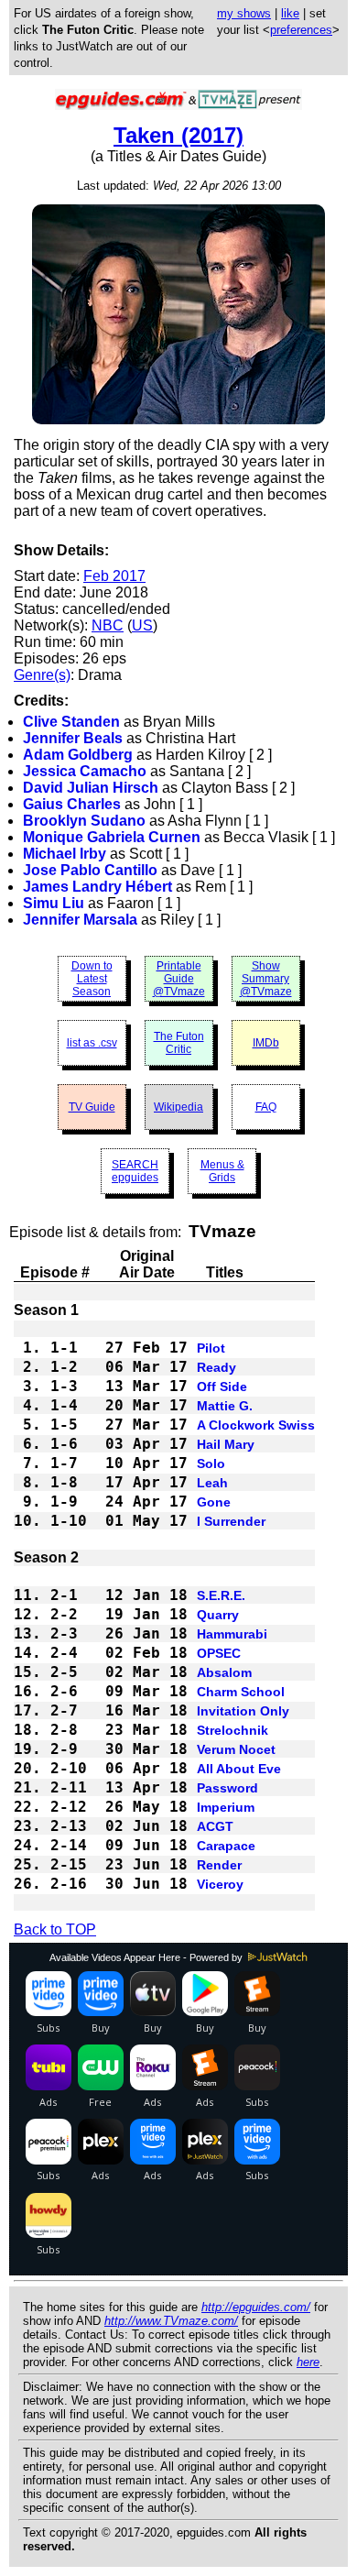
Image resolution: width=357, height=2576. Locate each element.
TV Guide (92, 1107)
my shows (244, 13)
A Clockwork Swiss (256, 1425)
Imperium (226, 1807)
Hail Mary (226, 1444)
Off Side (222, 1387)
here (308, 2362)
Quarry (218, 1615)
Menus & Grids (222, 1171)
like (290, 13)
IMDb (266, 1043)
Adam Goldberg (78, 755)
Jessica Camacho (85, 771)
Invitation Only (243, 1711)
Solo (211, 1463)
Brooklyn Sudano (84, 821)
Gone (214, 1502)
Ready (216, 1367)
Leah (212, 1483)
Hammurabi (232, 1634)
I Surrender (231, 1521)
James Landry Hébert (97, 887)
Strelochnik (233, 1730)
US (142, 625)
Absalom (224, 1672)
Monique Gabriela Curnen (112, 837)
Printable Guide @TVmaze (179, 979)
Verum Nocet (236, 1749)
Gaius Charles (72, 804)
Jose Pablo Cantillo (90, 870)
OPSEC (219, 1653)
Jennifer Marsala (80, 920)
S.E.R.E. (221, 1595)
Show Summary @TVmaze (266, 979)
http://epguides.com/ (256, 2307)
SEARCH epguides (135, 1171)
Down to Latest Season (92, 979)
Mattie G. (225, 1406)
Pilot (211, 1348)
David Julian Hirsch (91, 788)
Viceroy (220, 1884)
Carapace (226, 1846)
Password (227, 1788)
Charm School (241, 1692)
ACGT (215, 1826)
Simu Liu (54, 903)
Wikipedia (178, 1107)
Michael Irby (65, 854)
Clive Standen (71, 722)
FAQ (266, 1107)
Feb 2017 (114, 576)
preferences (301, 30)
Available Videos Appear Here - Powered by (147, 1957)
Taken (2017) (178, 135)
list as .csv (92, 1043)
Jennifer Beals (73, 738)
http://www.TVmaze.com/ (171, 2321)
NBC (108, 625)
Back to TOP (55, 1929)
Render (219, 1865)
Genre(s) (42, 675)
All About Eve (239, 1769)
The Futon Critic (179, 1043)
